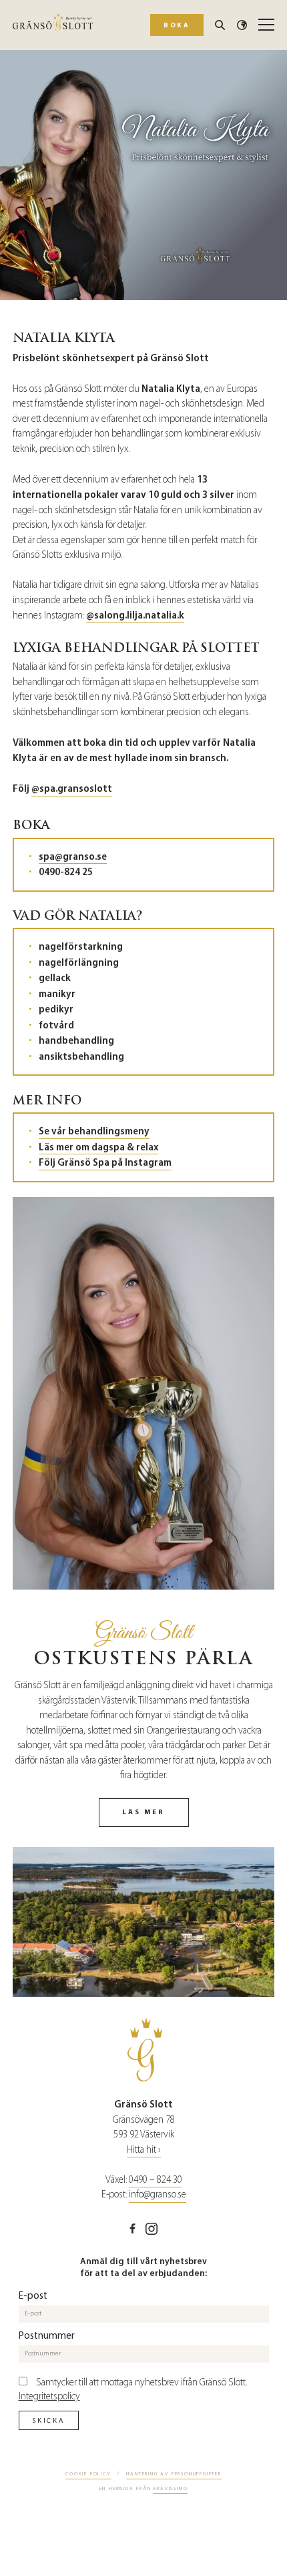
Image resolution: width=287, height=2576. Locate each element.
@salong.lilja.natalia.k (135, 615)
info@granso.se (158, 2194)
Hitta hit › (144, 2150)
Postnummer (47, 2335)
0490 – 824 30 (156, 2180)
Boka (177, 25)
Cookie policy (88, 2474)
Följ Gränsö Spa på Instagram (105, 1162)
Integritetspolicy (49, 2396)
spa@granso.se (73, 856)
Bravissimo (171, 2488)
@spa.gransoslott (72, 788)
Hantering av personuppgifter (174, 2474)
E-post (33, 2295)
